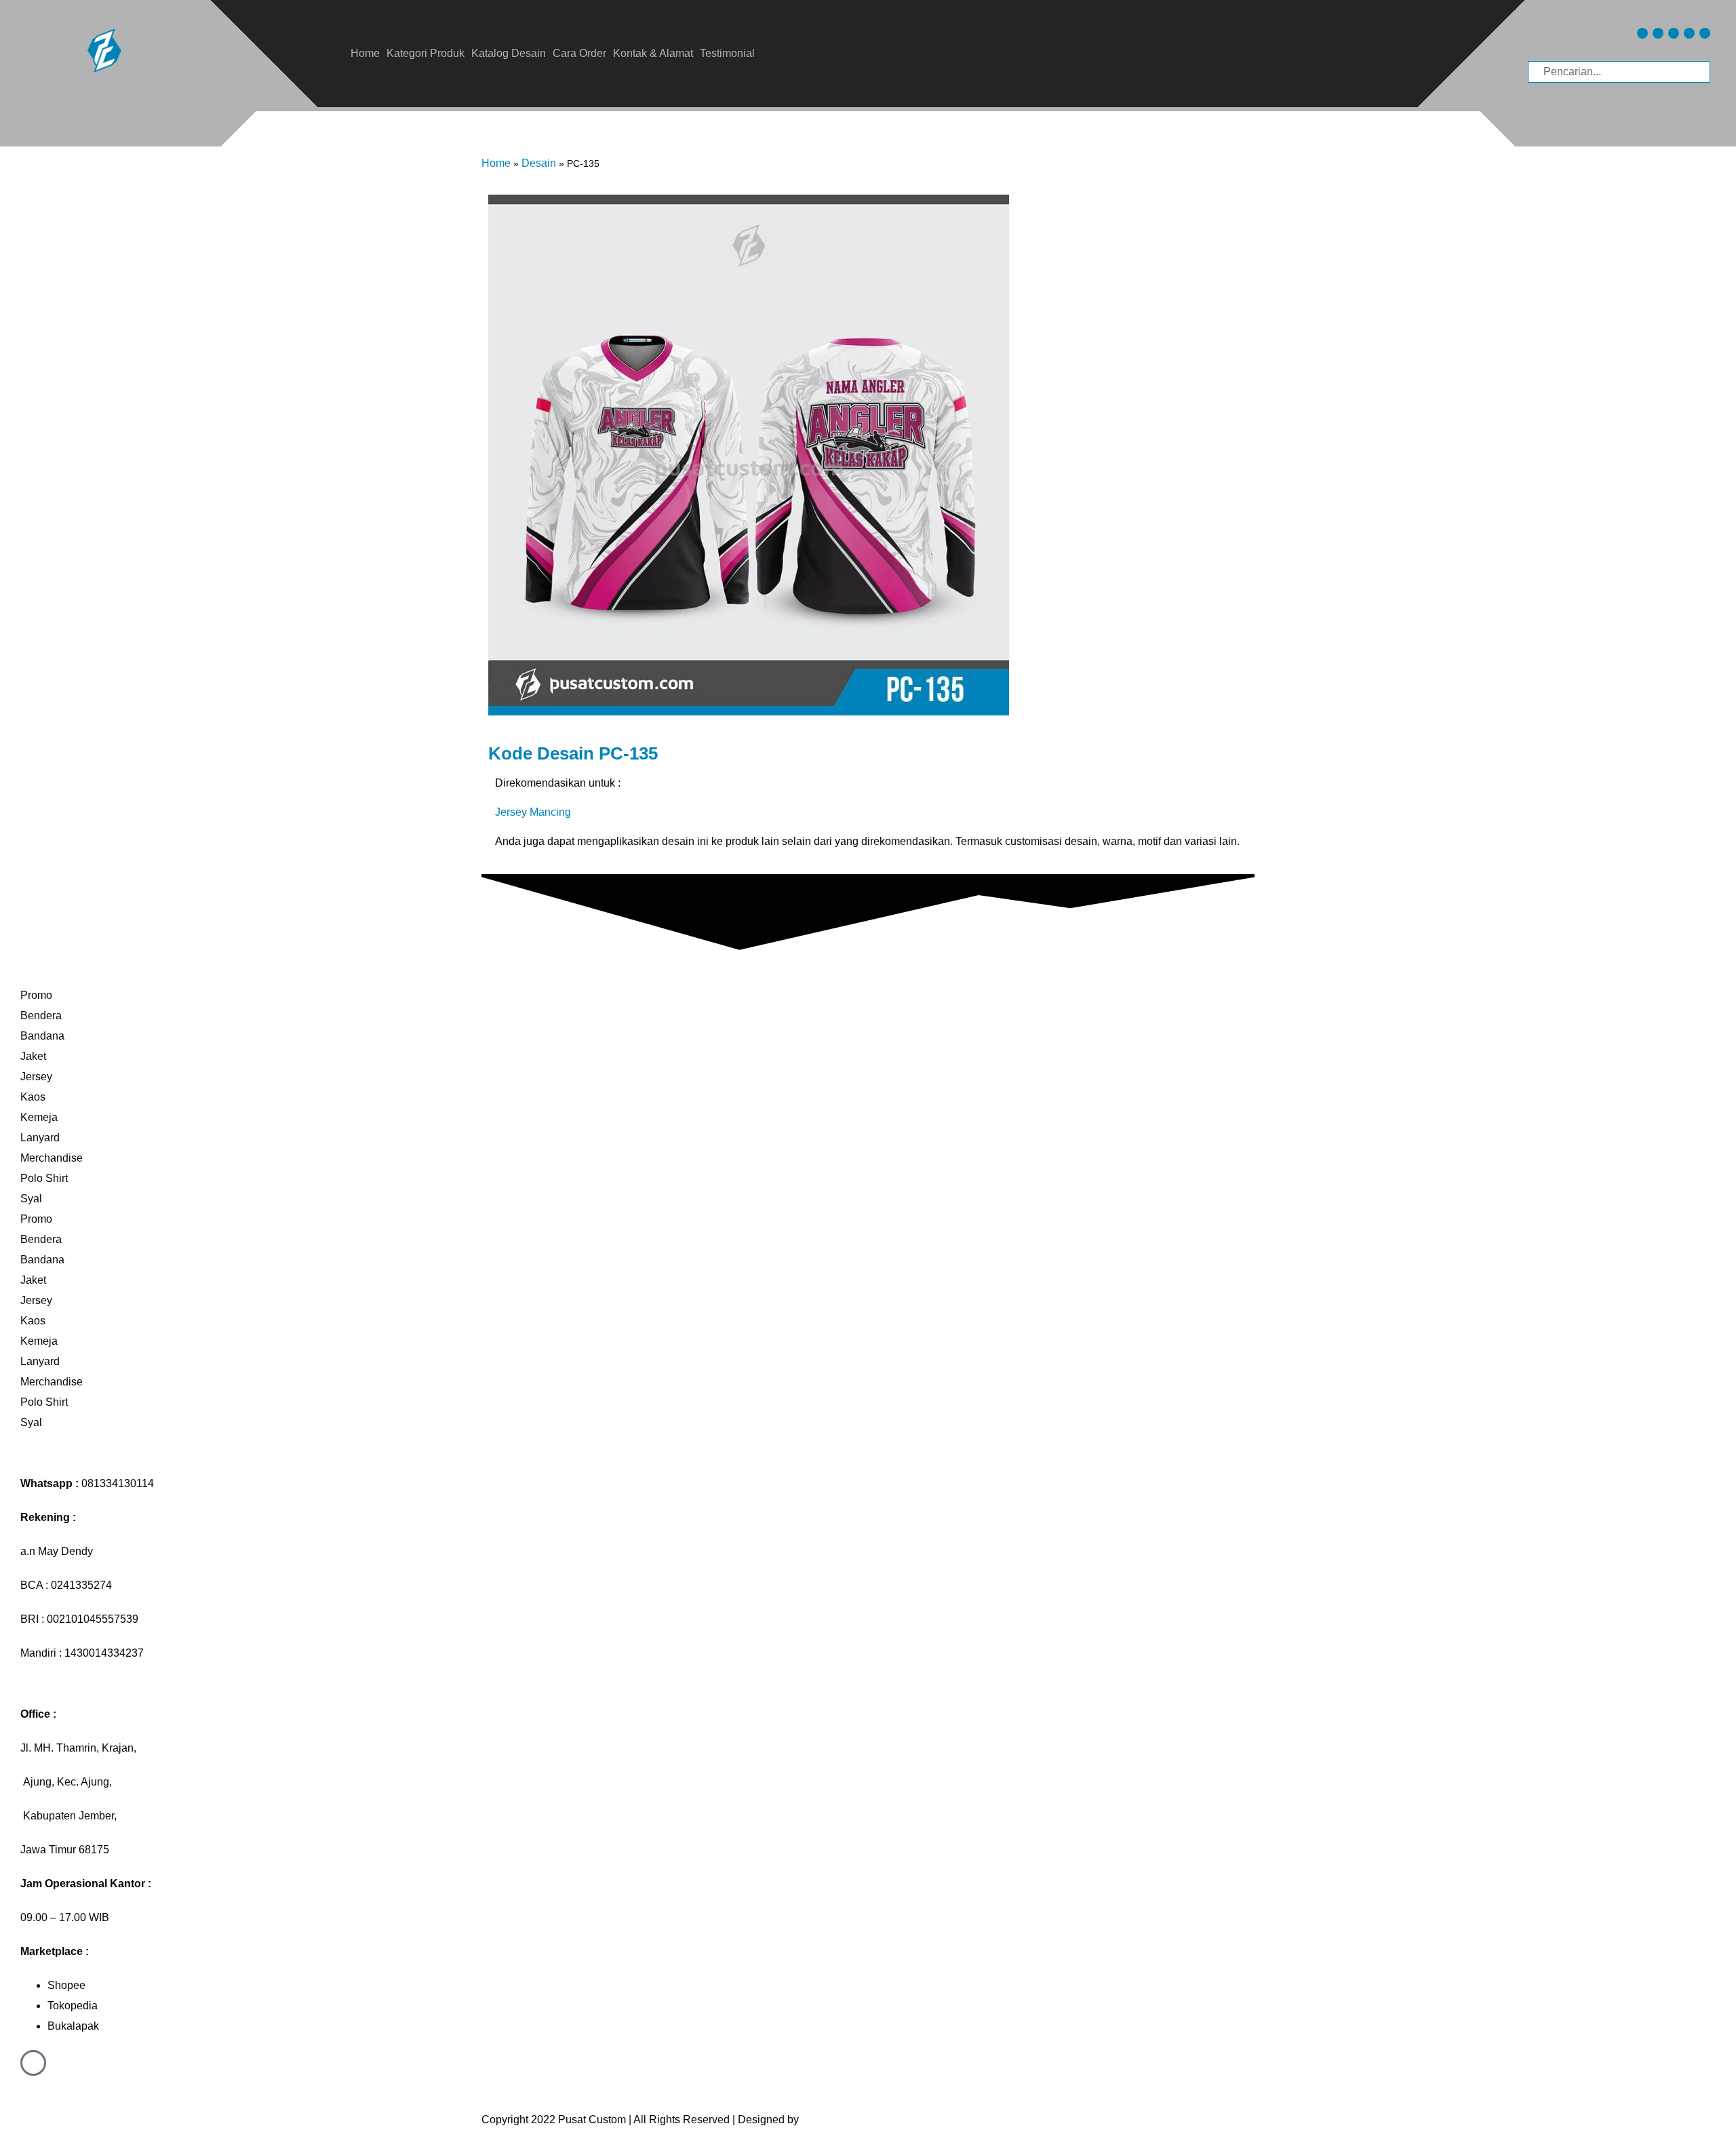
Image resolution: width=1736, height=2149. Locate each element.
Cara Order (579, 53)
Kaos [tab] (33, 1097)
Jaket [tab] (33, 1056)
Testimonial (727, 53)
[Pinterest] (1689, 33)
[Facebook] (1674, 33)
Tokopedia (73, 2006)
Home (365, 53)
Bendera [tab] (41, 1016)
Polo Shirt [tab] (44, 1178)
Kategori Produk (426, 53)
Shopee (66, 1985)
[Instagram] (1642, 33)
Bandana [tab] (42, 1036)
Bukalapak (73, 2026)
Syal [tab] (31, 1199)
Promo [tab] (36, 995)
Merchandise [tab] (52, 1158)
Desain (539, 163)
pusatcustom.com (844, 2120)
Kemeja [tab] (39, 1117)
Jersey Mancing (533, 812)
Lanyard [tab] (40, 1138)
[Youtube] (1705, 33)
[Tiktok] (1658, 33)
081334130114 (118, 1483)
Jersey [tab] (36, 1077)
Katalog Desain (509, 53)
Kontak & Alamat (653, 53)
